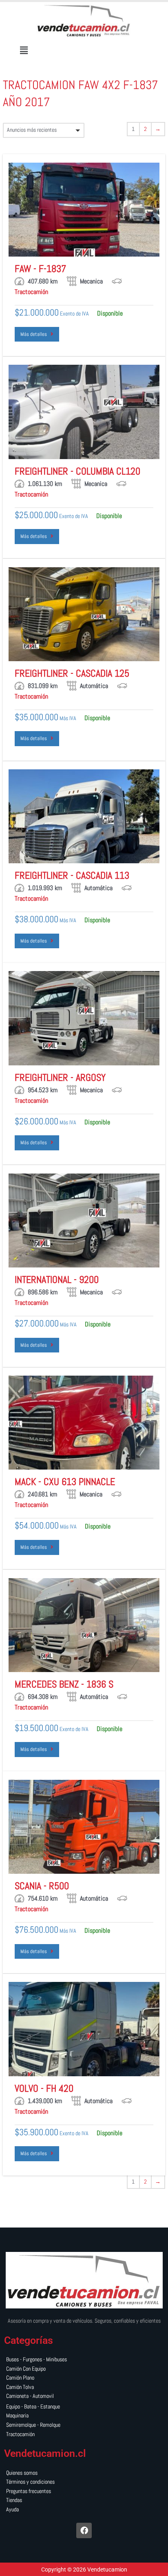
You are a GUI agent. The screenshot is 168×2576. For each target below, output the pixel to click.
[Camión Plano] (84, 2378)
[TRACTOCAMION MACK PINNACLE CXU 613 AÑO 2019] (84, 1423)
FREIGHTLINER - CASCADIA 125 (72, 673)
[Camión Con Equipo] (84, 2369)
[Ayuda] (84, 2510)
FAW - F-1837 (40, 269)
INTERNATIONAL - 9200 (57, 1279)
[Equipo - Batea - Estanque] (84, 2407)
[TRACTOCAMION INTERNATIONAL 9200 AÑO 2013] (84, 1220)
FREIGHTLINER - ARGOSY (60, 1077)
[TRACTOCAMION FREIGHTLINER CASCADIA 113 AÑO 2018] (84, 816)
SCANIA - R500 (42, 1886)
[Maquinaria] (84, 2416)
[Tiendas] (84, 2501)
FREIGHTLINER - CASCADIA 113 (72, 875)
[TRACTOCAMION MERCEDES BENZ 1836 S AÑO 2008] (84, 1625)
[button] (24, 50)
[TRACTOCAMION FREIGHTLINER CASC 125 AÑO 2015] (84, 614)
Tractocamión (31, 292)
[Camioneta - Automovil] (84, 2396)
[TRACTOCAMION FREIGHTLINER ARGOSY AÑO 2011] (84, 1018)
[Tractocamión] (84, 2435)
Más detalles (35, 334)
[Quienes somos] (84, 2473)
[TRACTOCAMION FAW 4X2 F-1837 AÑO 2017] (84, 210)
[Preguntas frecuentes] (84, 2492)
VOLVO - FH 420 (44, 2088)
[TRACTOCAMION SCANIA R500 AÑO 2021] (84, 1827)
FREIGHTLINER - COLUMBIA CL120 (77, 471)
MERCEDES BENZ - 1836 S (64, 1684)
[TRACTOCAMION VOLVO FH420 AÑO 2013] (84, 2029)
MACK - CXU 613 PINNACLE (65, 1482)
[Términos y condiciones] (84, 2482)
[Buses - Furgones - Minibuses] (84, 2360)
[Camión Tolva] (84, 2388)
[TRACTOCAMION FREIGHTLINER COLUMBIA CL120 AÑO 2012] (84, 412)
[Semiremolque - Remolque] (84, 2425)
